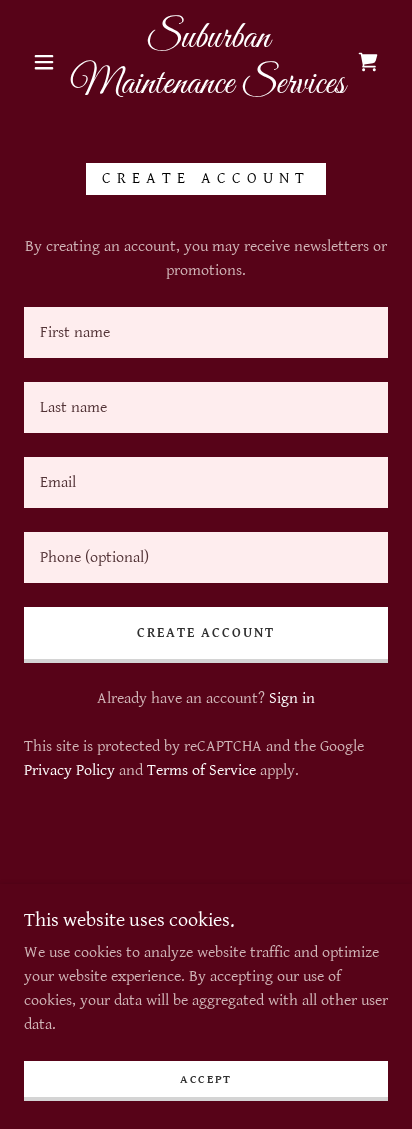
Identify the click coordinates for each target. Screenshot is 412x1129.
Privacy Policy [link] (69, 770)
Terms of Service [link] (201, 770)
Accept (206, 1079)
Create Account (206, 633)
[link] (208, 61)
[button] (44, 62)
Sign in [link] (292, 698)
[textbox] (206, 332)
